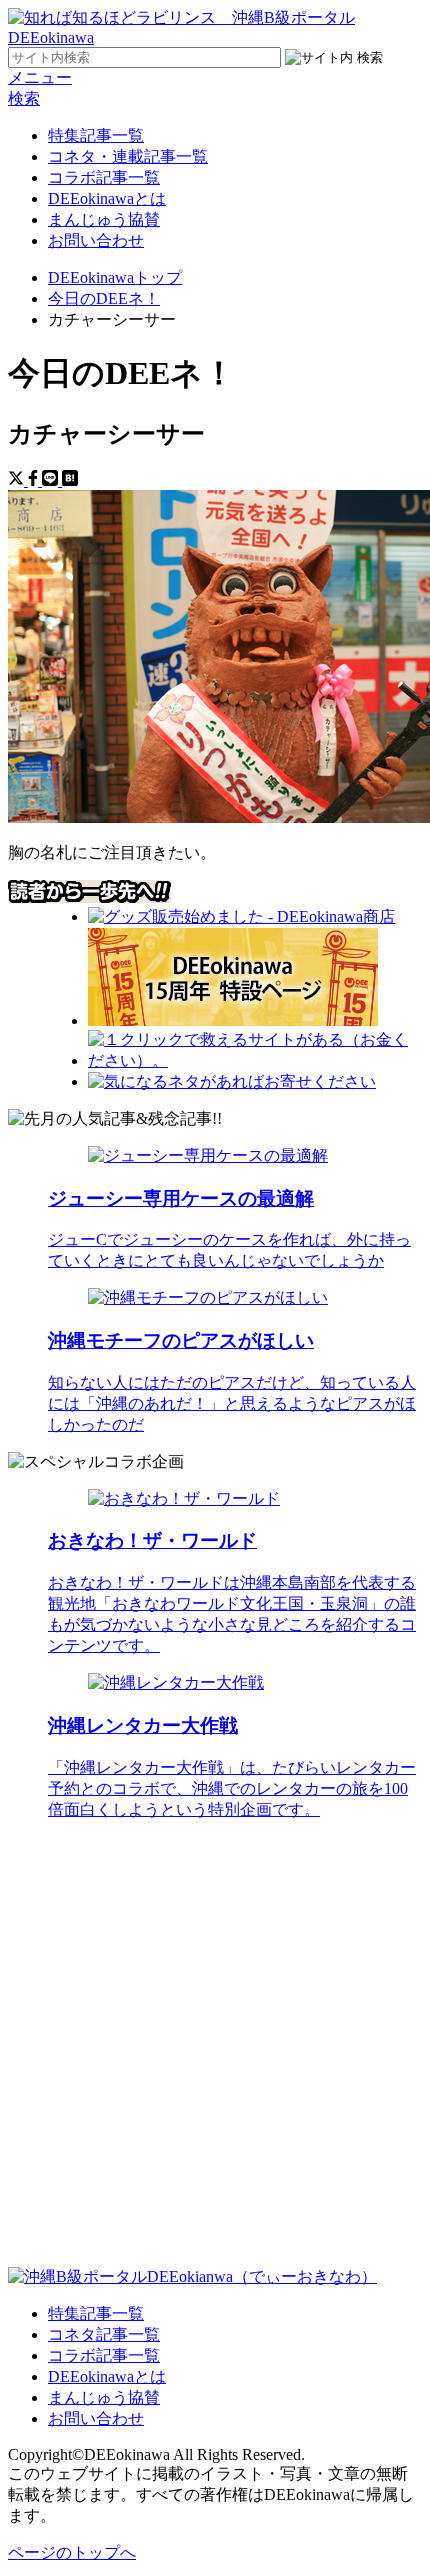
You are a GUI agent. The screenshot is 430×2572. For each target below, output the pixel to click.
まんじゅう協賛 (104, 219)
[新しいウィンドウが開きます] (241, 916)
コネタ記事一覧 (104, 2334)
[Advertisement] (215, 2052)
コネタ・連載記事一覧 (128, 156)
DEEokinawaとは (107, 198)
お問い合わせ (96, 240)
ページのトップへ (72, 2552)
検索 (24, 98)
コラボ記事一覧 (104, 177)
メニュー (40, 77)
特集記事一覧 (96, 135)
